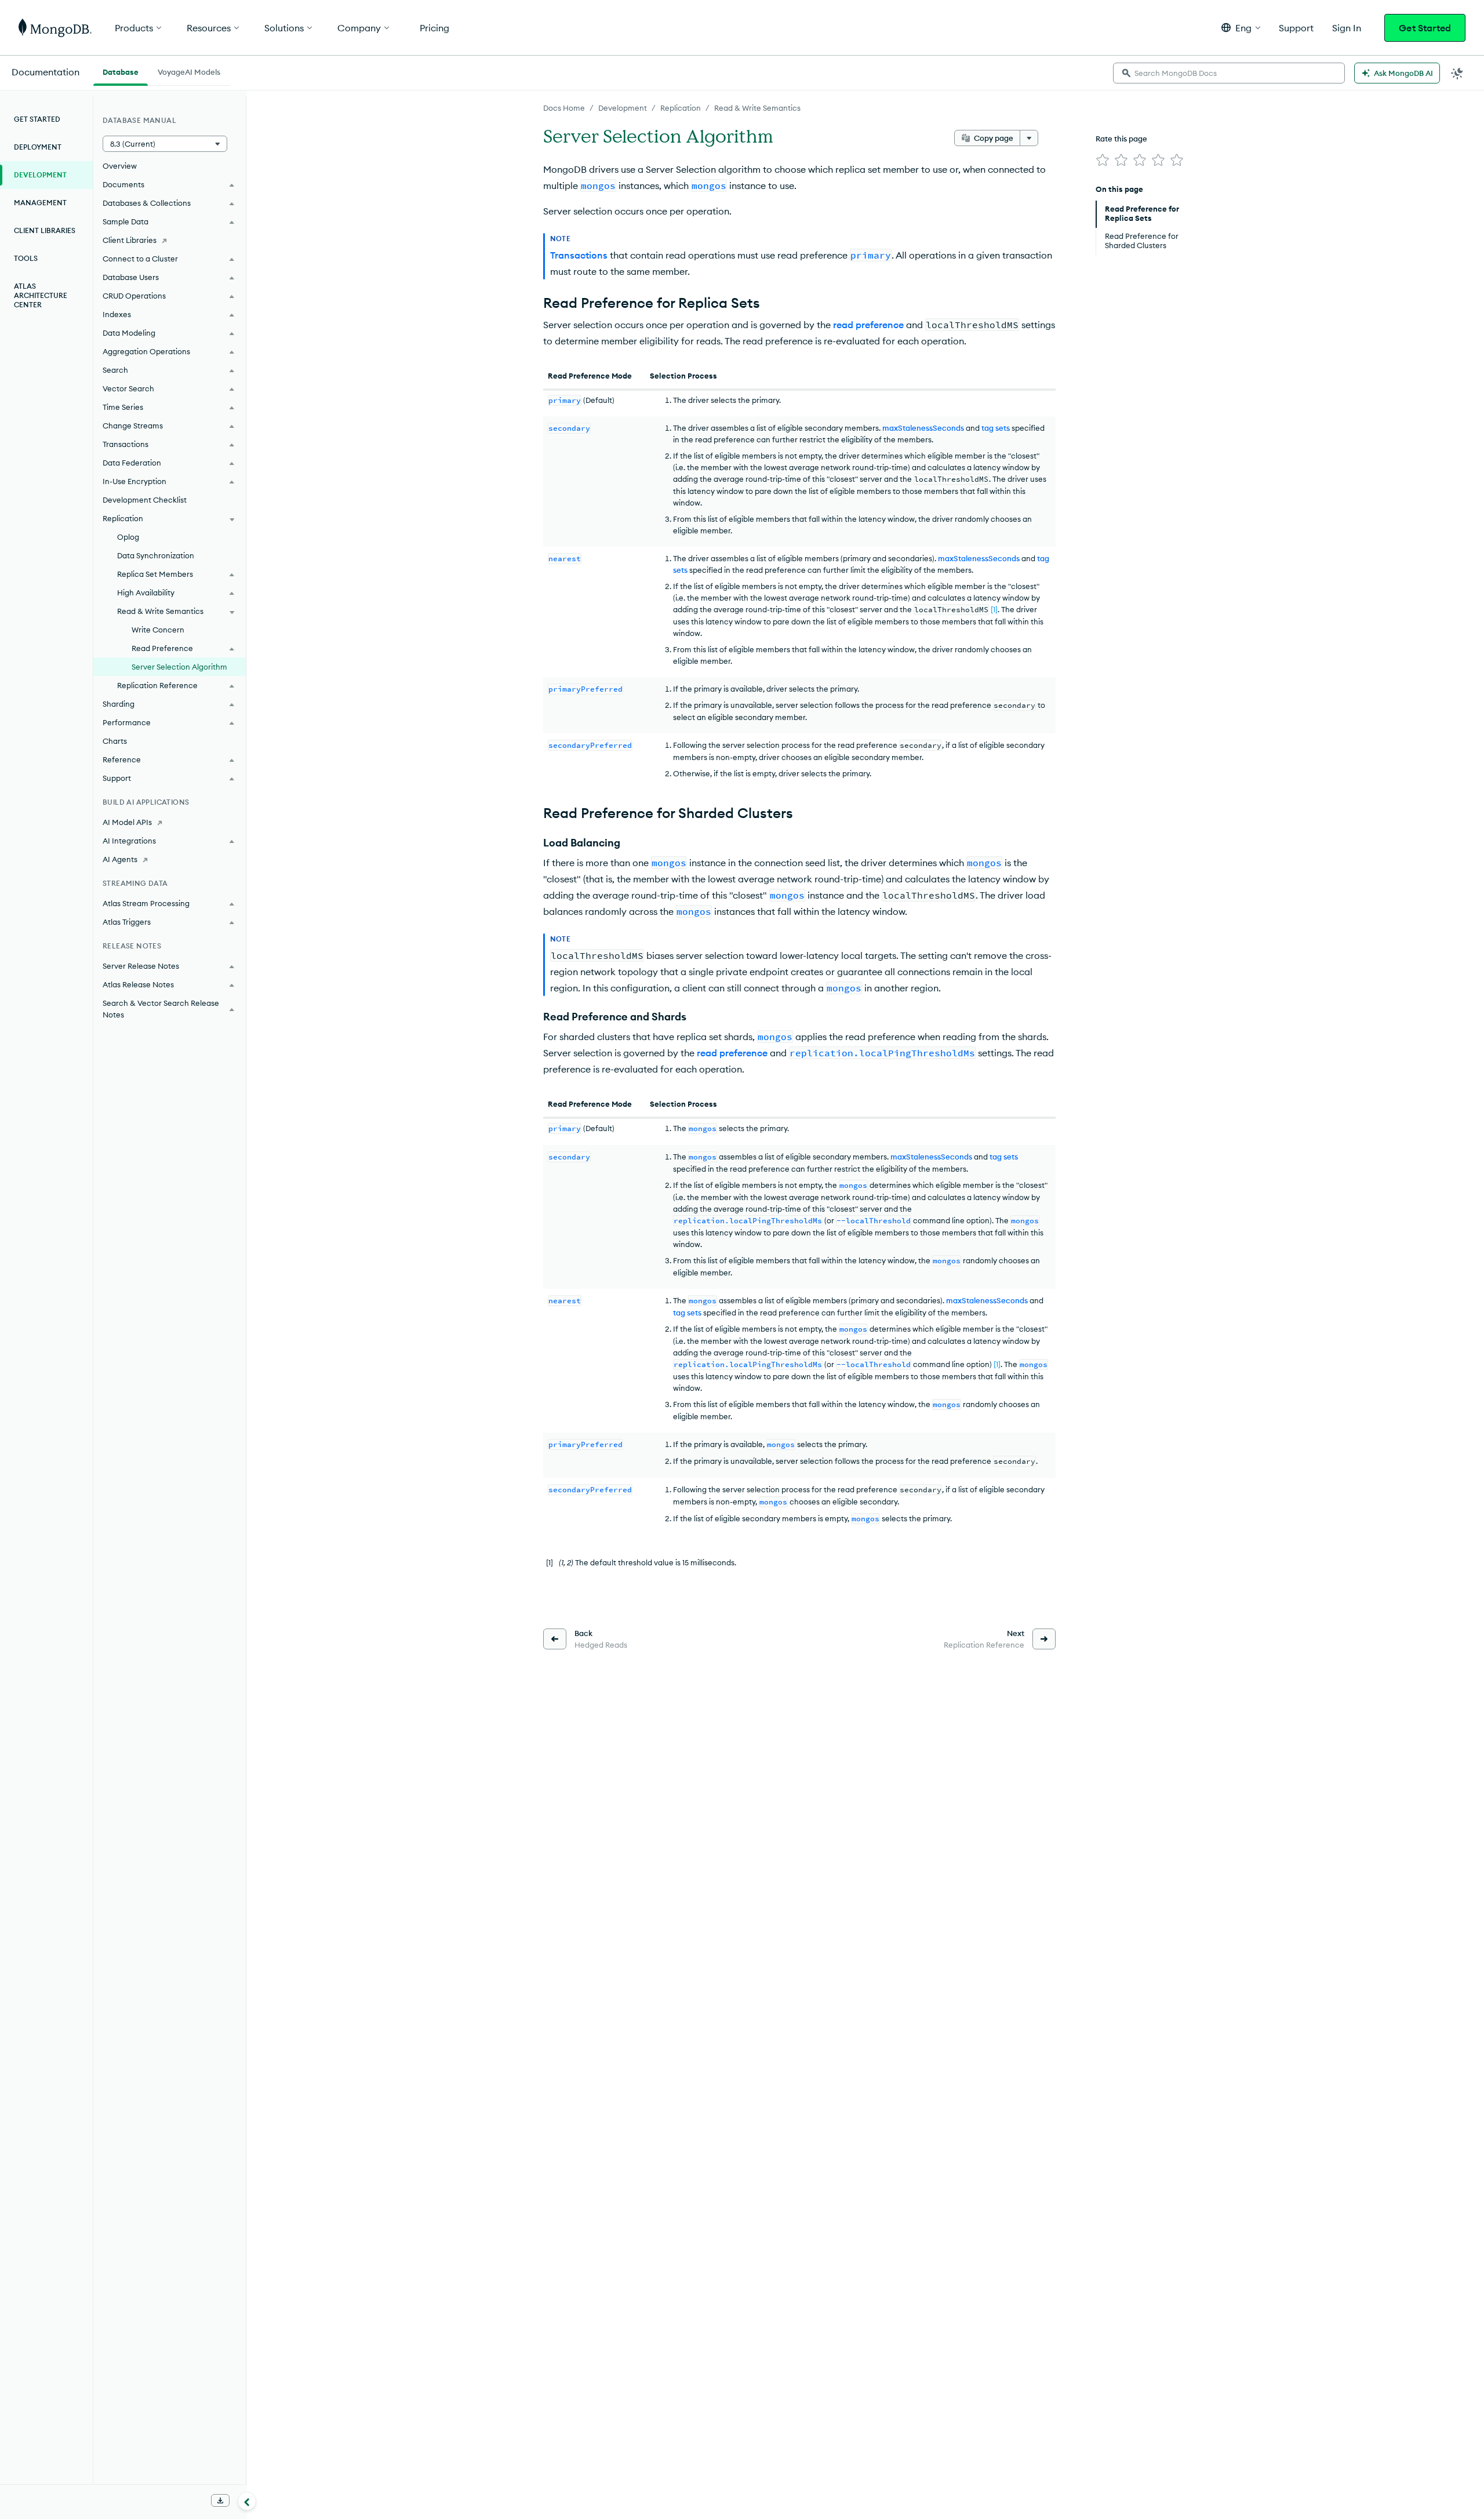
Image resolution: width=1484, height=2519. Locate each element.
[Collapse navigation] (247, 2501)
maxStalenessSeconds (923, 428)
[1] (994, 609)
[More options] (1029, 138)
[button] (1241, 28)
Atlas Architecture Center (41, 295)
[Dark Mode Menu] (1457, 73)
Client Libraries (45, 230)
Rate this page (1121, 139)
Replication (681, 108)
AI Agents (120, 859)
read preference (868, 325)
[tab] (121, 71)
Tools (26, 258)
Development (623, 108)
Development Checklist (145, 500)
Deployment (38, 147)
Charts (115, 741)
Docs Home (564, 108)
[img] (1103, 160)
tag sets (996, 428)
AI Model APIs (127, 822)
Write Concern (158, 630)
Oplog (128, 537)
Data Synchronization (156, 555)
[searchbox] (1229, 73)
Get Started (1425, 28)
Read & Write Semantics (757, 108)
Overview (120, 166)
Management (40, 203)
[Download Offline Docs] (220, 2500)
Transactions (579, 255)
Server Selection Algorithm (179, 667)
